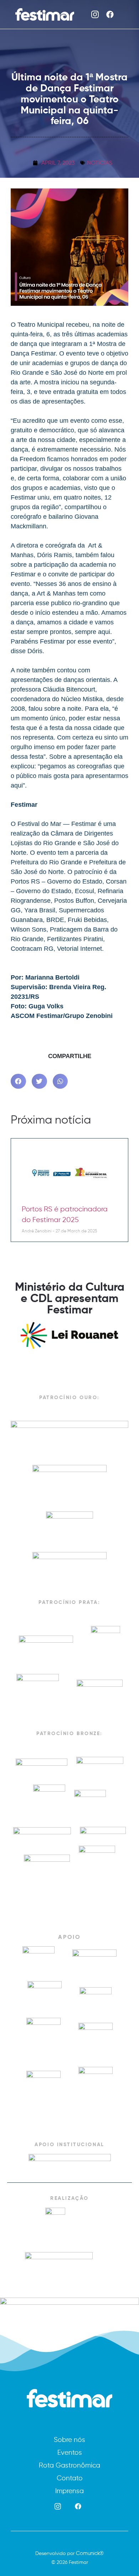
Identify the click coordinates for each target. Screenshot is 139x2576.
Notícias (100, 163)
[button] (18, 1081)
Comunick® (90, 2553)
